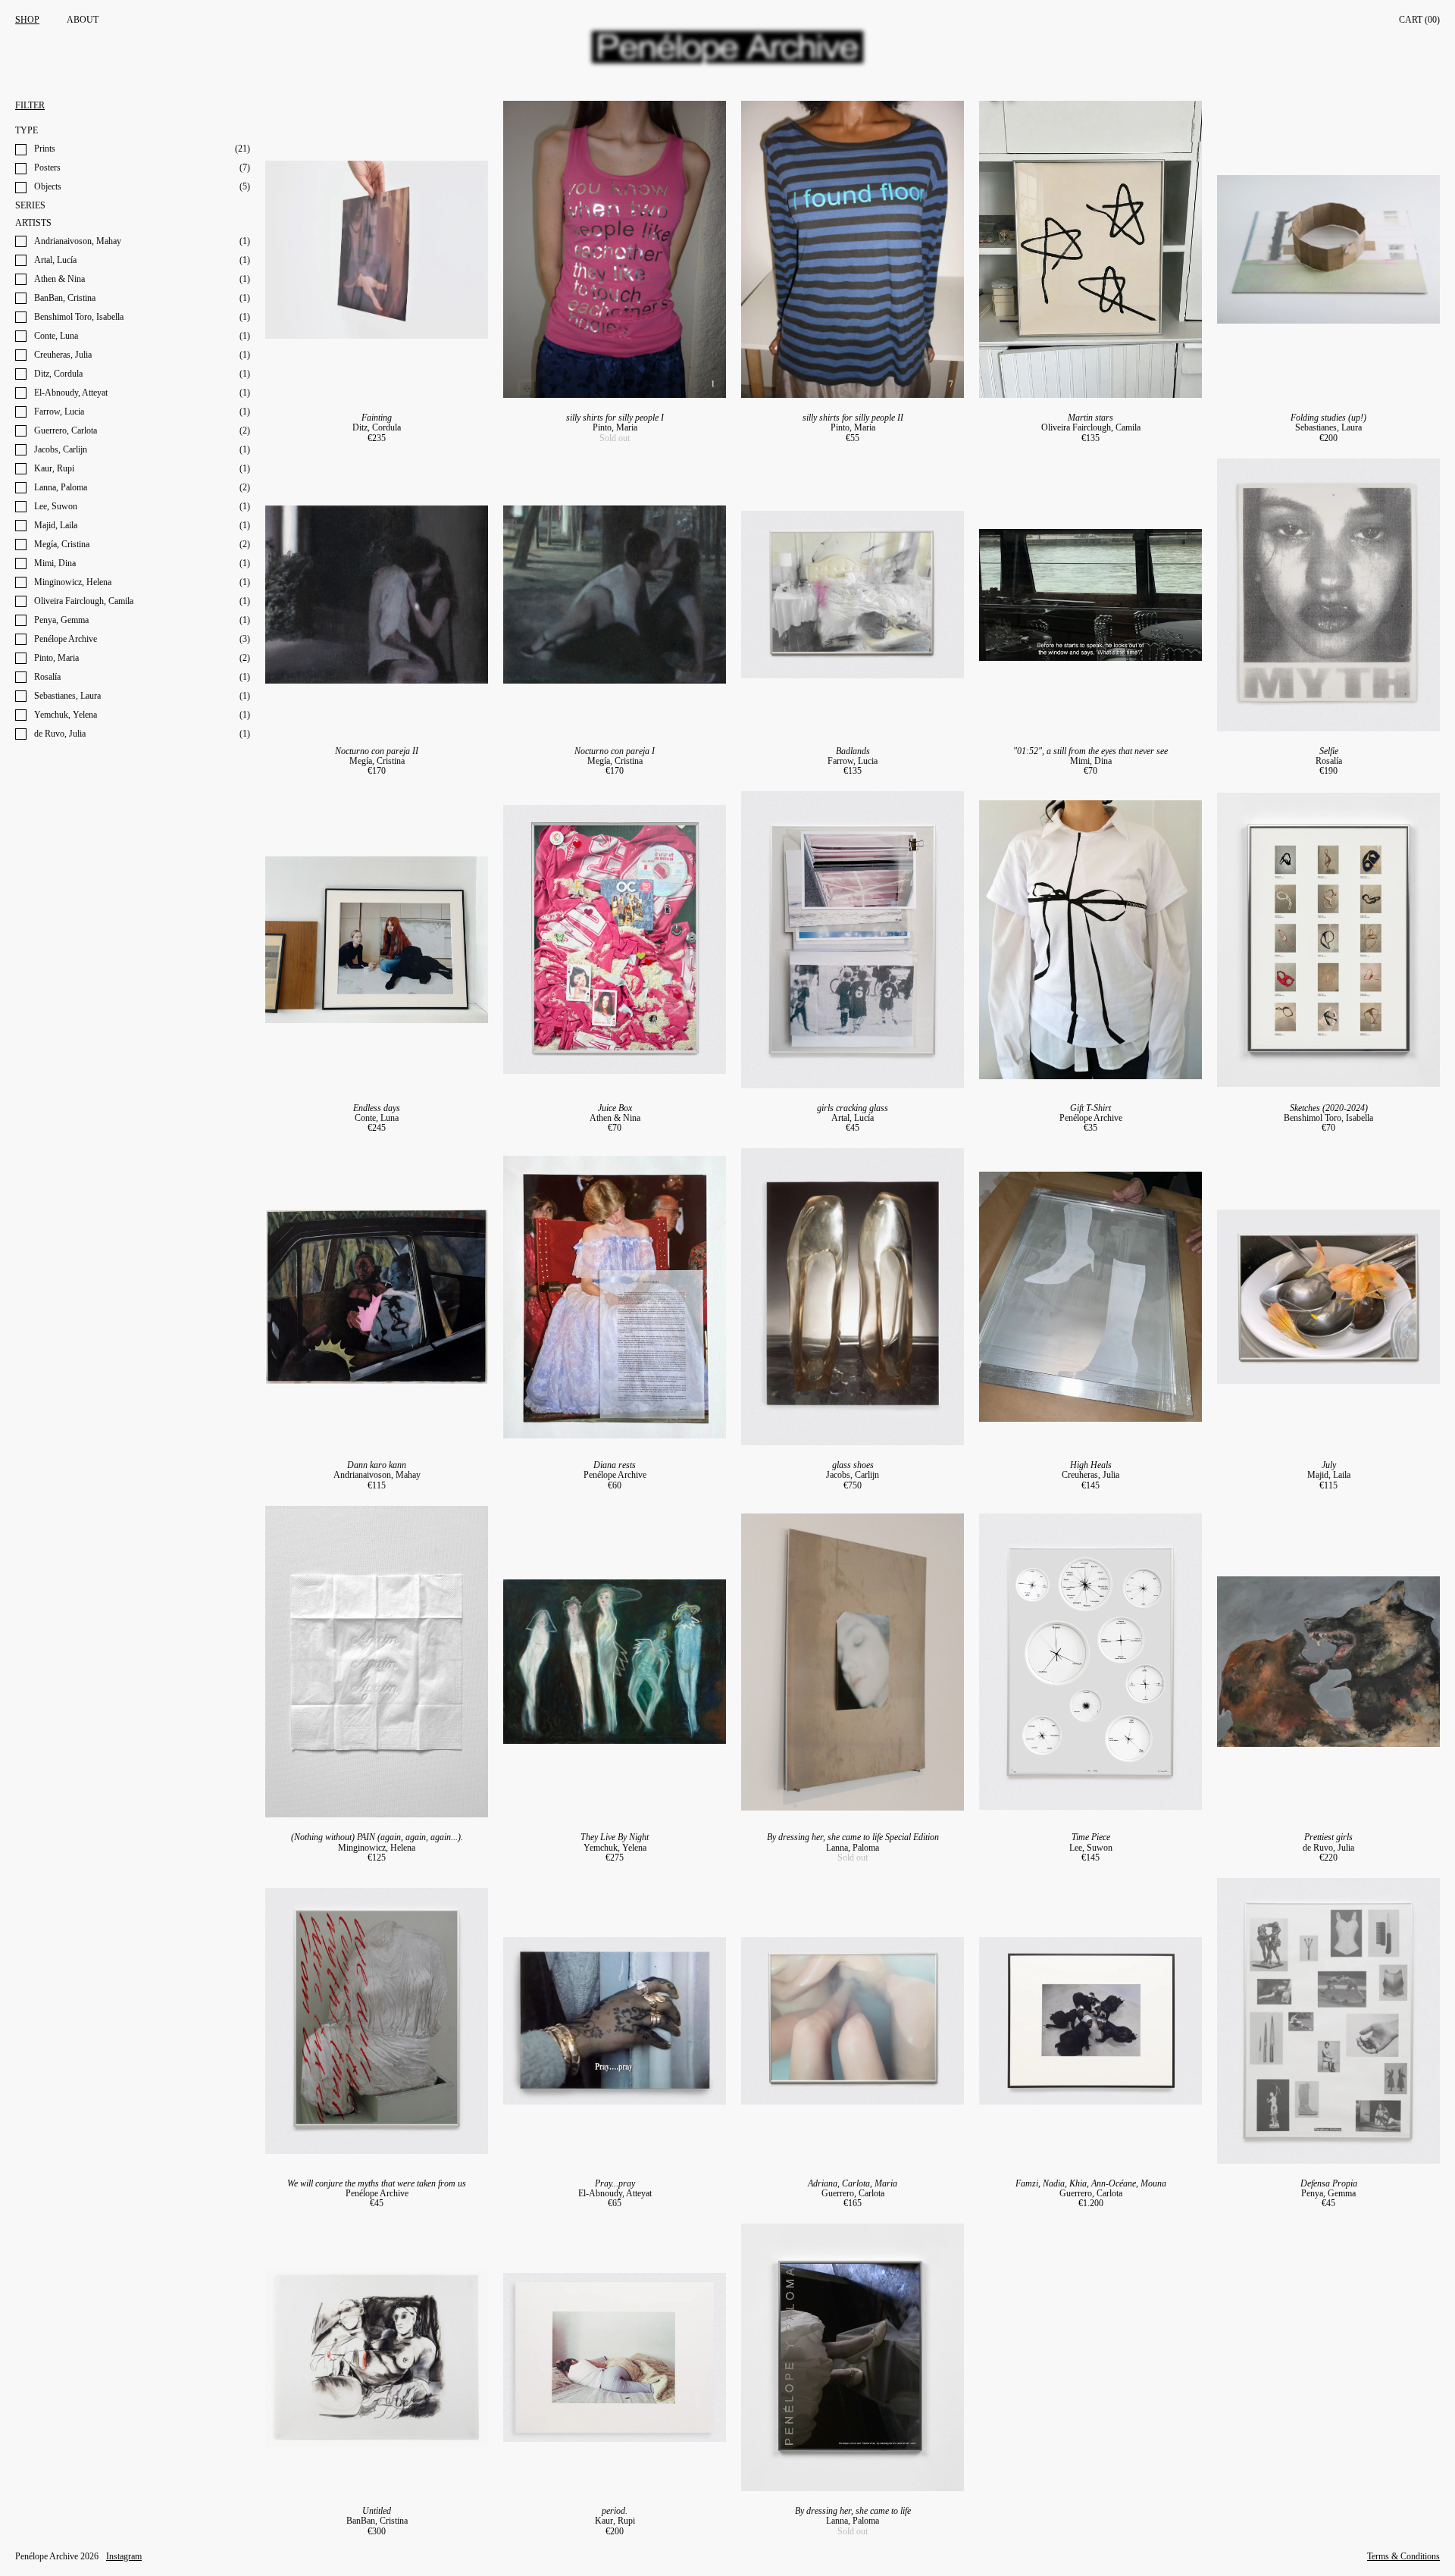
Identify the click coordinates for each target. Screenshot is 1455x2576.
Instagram (124, 2557)
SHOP (27, 20)
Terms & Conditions (1403, 2557)
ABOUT (83, 20)
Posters (47, 168)
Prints (45, 149)
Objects (48, 187)
